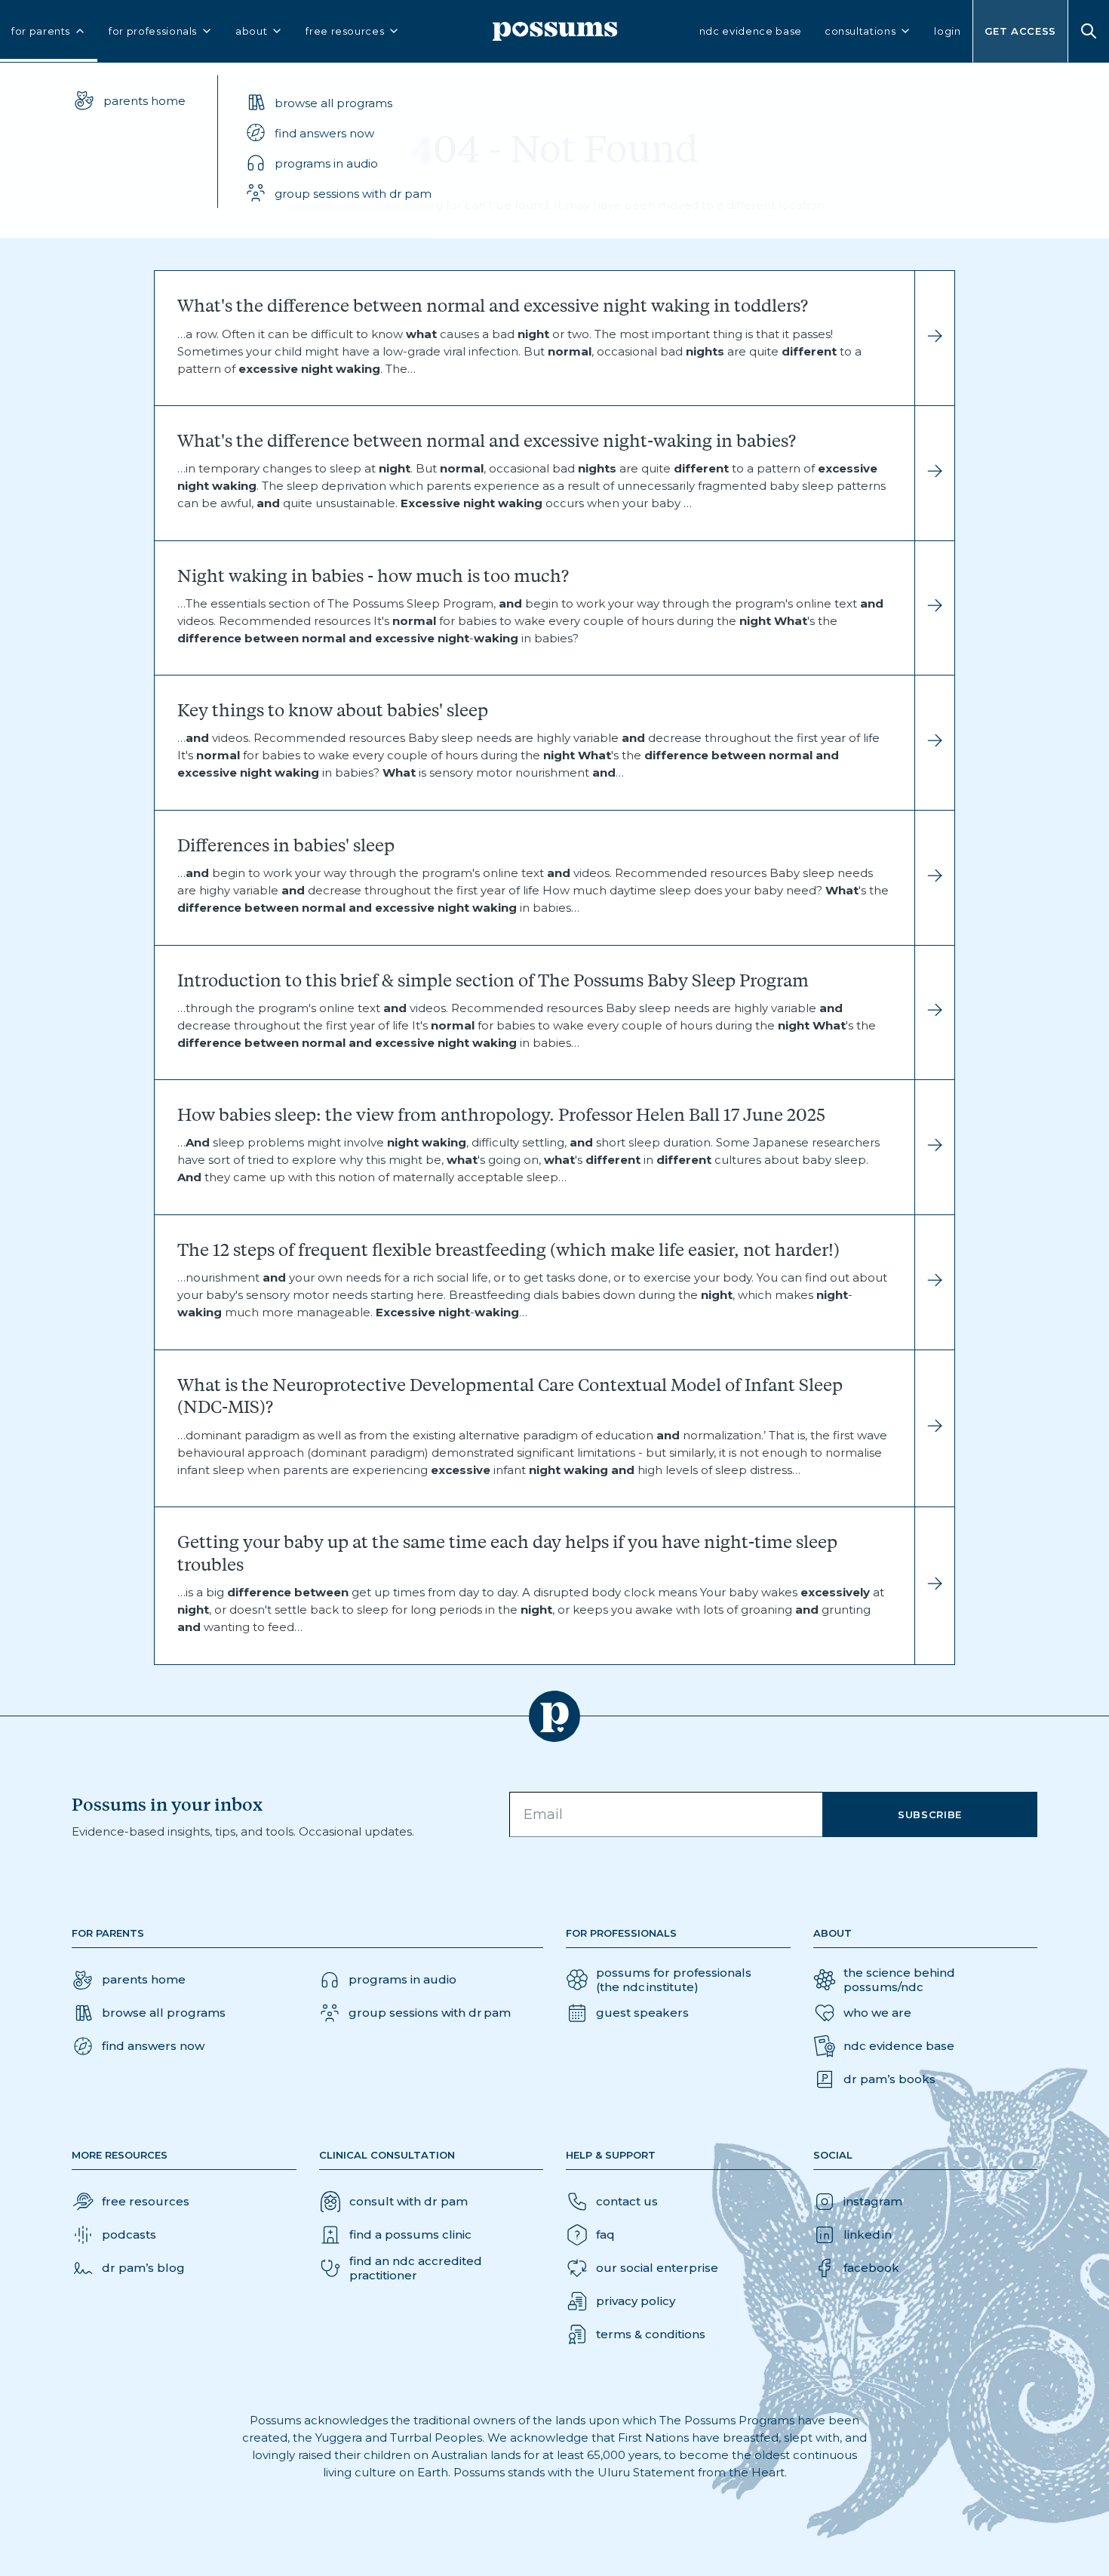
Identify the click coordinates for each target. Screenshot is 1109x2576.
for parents (41, 31)
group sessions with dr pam (353, 193)
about (251, 31)
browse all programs (333, 102)
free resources (345, 31)
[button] (338, 133)
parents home (144, 100)
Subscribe (930, 1814)
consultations (860, 31)
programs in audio (326, 163)
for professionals (153, 31)
